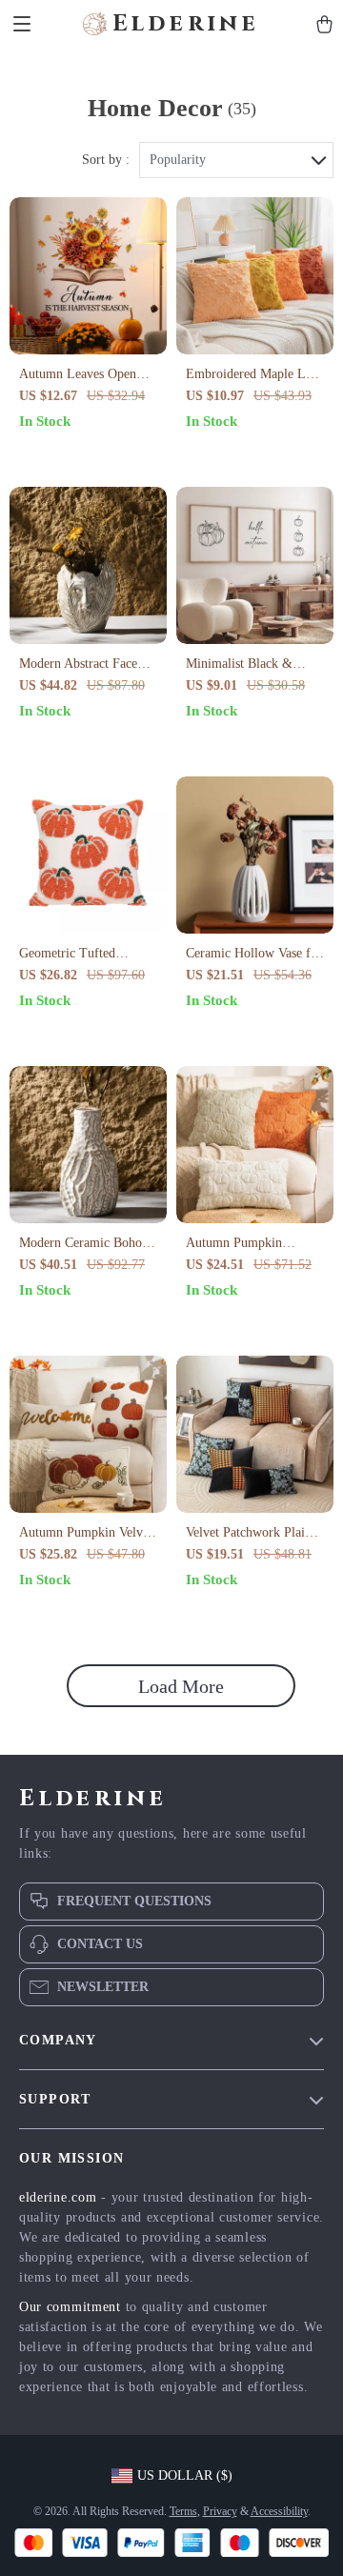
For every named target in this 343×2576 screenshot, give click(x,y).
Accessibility (279, 2511)
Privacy (220, 2511)
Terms (183, 2511)
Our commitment (70, 2307)
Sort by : (106, 160)
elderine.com (58, 2197)
